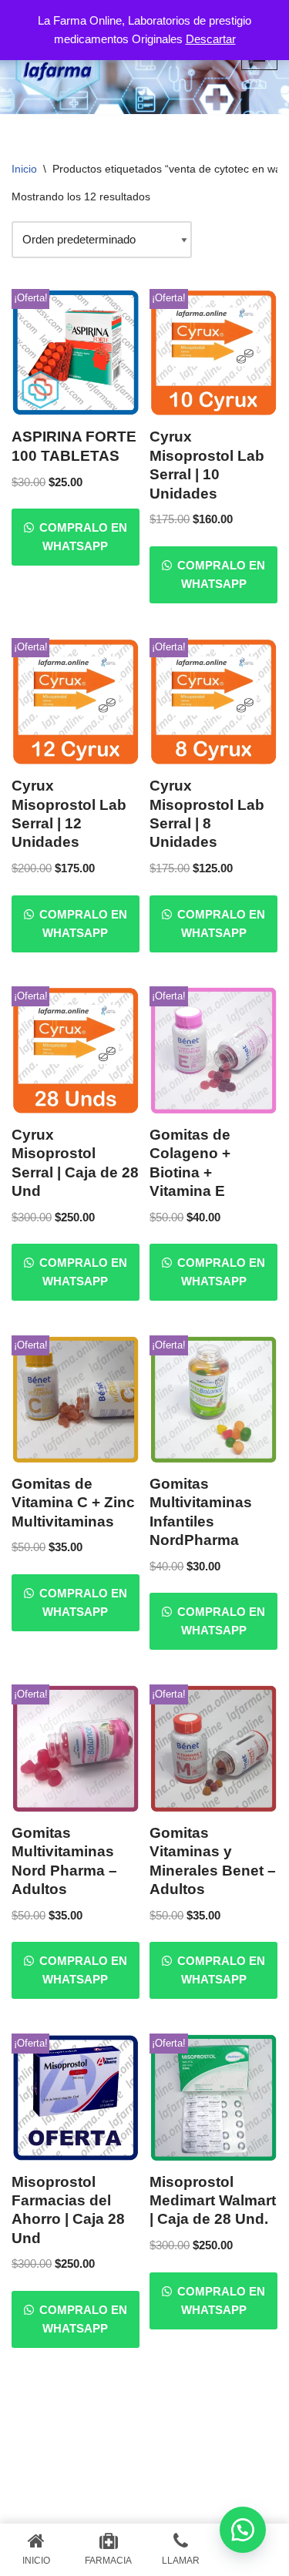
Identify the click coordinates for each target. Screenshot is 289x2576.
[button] (243, 2530)
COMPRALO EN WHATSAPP (82, 537)
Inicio (24, 169)
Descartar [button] (211, 39)
